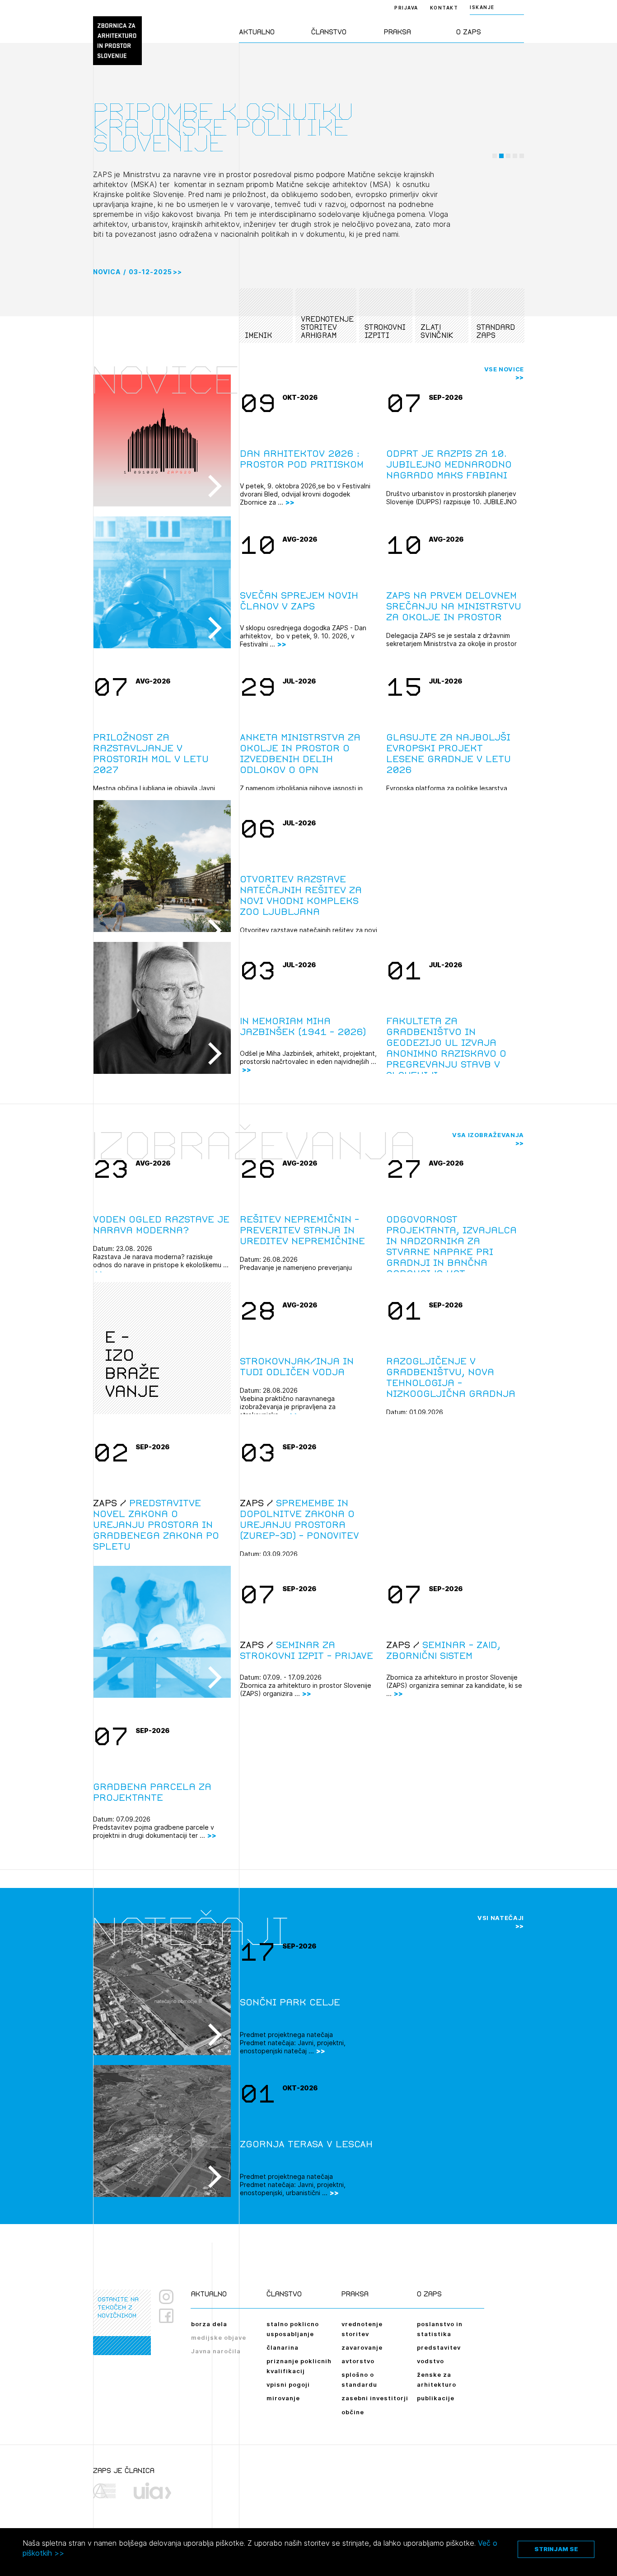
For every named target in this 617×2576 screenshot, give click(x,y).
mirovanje (283, 2398)
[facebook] (170, 2316)
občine (353, 2412)
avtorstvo (358, 2361)
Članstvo (329, 32)
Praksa (397, 32)
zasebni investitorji (375, 2398)
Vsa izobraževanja (488, 1135)
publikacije (436, 2398)
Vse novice (504, 369)
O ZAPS (469, 32)
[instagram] (166, 2297)
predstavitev (439, 2347)
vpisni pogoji (288, 2384)
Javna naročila (216, 2351)
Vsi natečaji (501, 1918)
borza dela (209, 2324)
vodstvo (430, 2361)
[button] (495, 156)
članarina (283, 2347)
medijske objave (219, 2337)
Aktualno (257, 32)
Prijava (406, 8)
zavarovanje (362, 2347)
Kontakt (444, 8)
